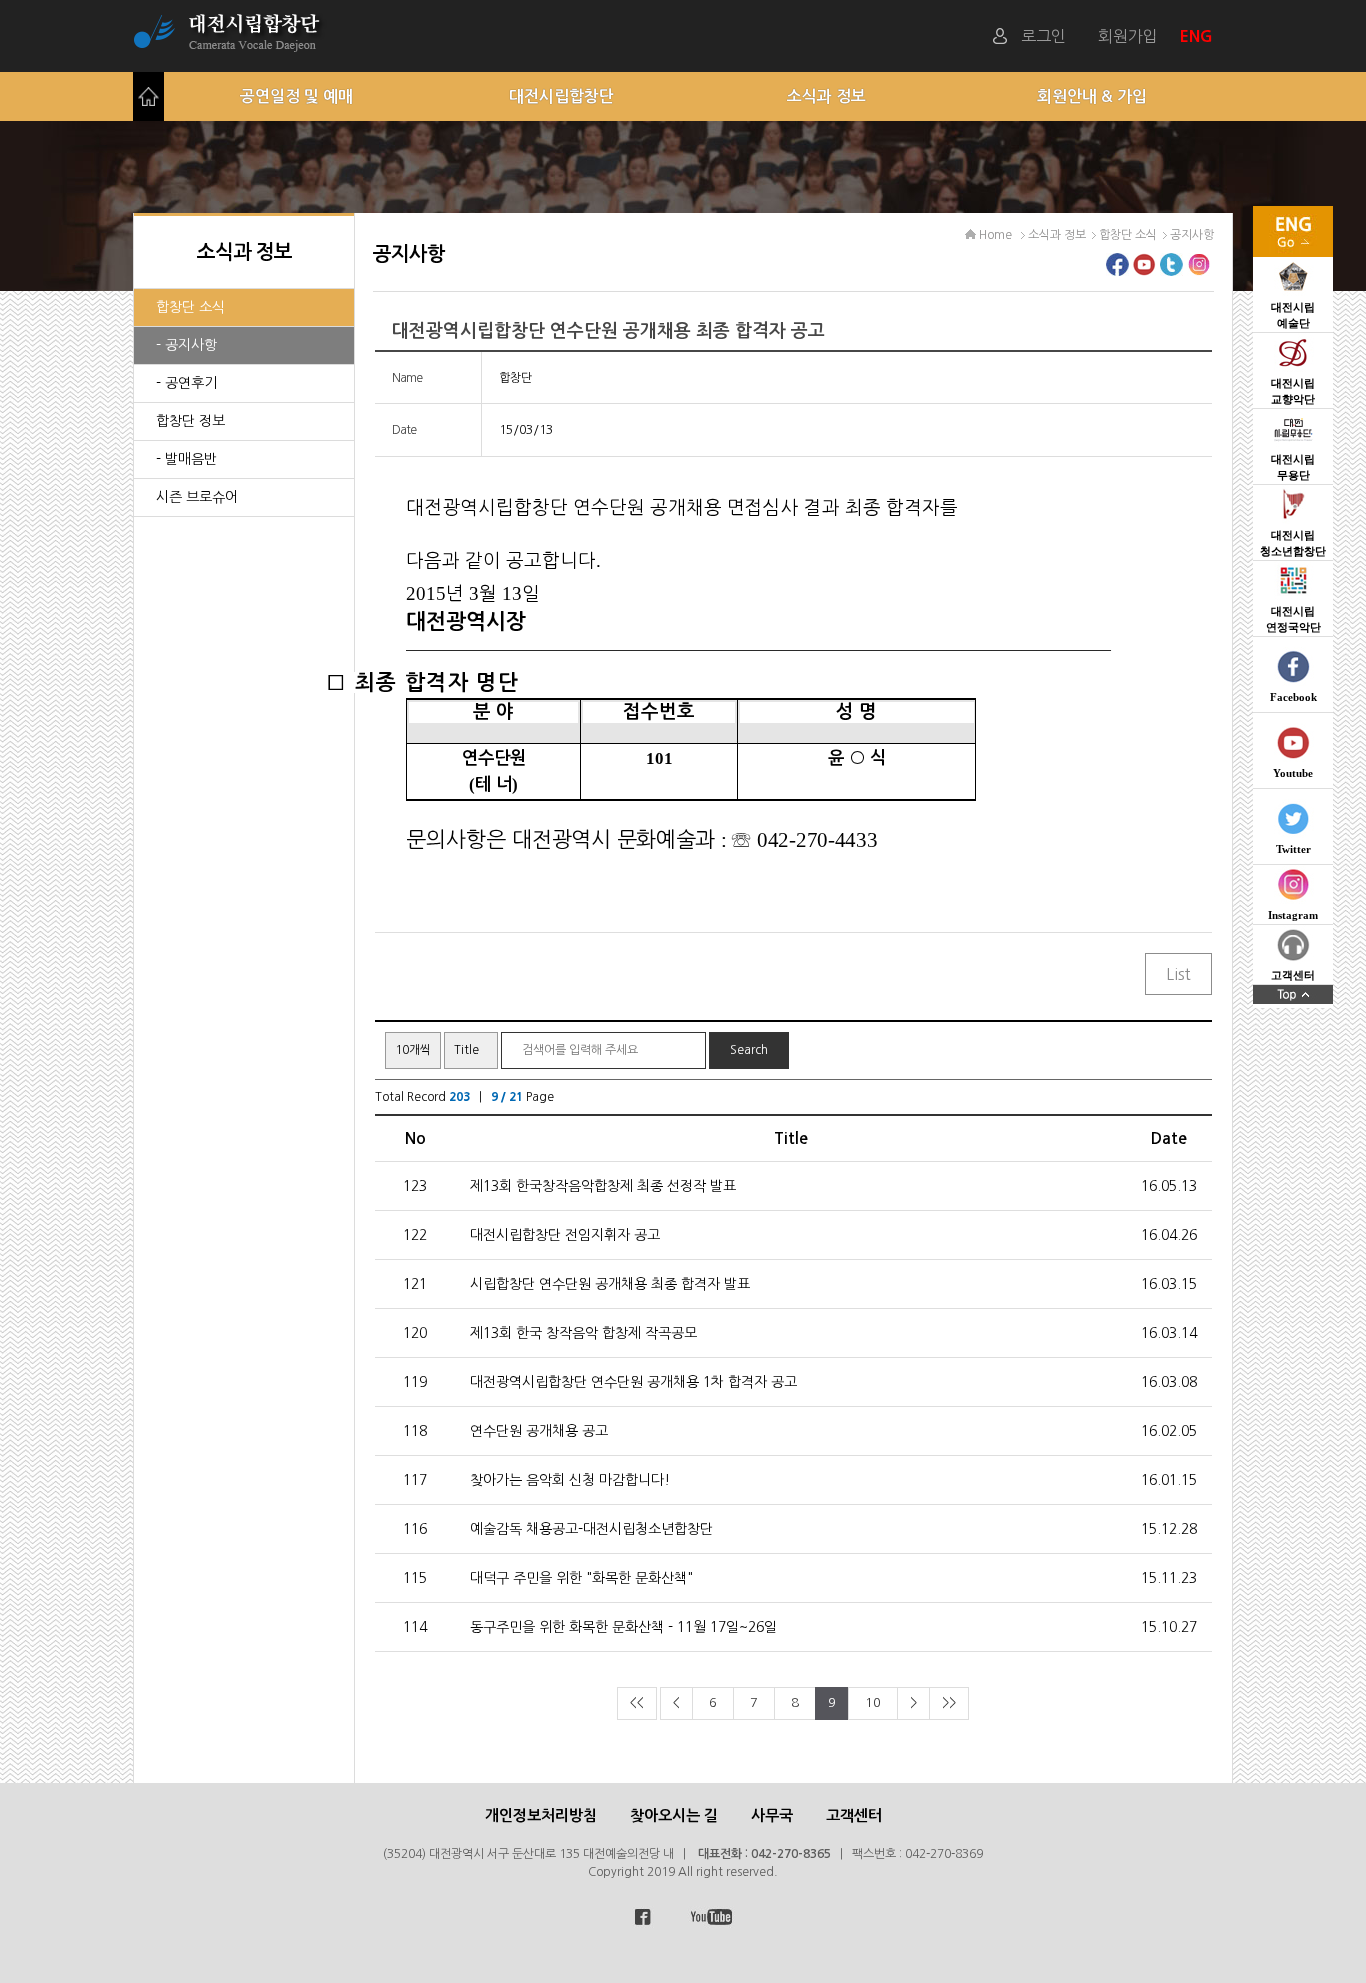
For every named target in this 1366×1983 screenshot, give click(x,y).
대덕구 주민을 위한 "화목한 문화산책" (581, 1578)
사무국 (772, 1815)
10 (873, 1702)
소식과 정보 (826, 96)
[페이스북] (1117, 270)
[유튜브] (1144, 270)
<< (637, 1702)
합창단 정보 (190, 421)
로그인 (1043, 36)
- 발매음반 (186, 459)
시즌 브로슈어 (197, 497)
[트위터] (1171, 270)
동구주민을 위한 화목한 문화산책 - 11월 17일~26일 (623, 1627)
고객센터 (854, 1815)
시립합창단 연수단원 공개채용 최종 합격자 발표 (610, 1284)
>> (949, 1702)
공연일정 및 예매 (296, 96)
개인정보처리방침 (541, 1815)
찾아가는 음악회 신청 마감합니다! (570, 1480)
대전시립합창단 (561, 96)
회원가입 (1128, 36)
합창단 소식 (190, 307)
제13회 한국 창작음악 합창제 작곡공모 (583, 1333)
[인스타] (1198, 270)
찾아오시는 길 (674, 1815)
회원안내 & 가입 (1092, 96)
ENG (1198, 36)
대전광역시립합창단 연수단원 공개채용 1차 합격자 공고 (633, 1382)
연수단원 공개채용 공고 (539, 1431)
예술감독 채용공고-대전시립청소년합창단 (591, 1529)
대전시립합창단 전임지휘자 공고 (565, 1235)
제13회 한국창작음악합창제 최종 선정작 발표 (603, 1186)
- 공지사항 (186, 345)
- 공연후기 (186, 383)
